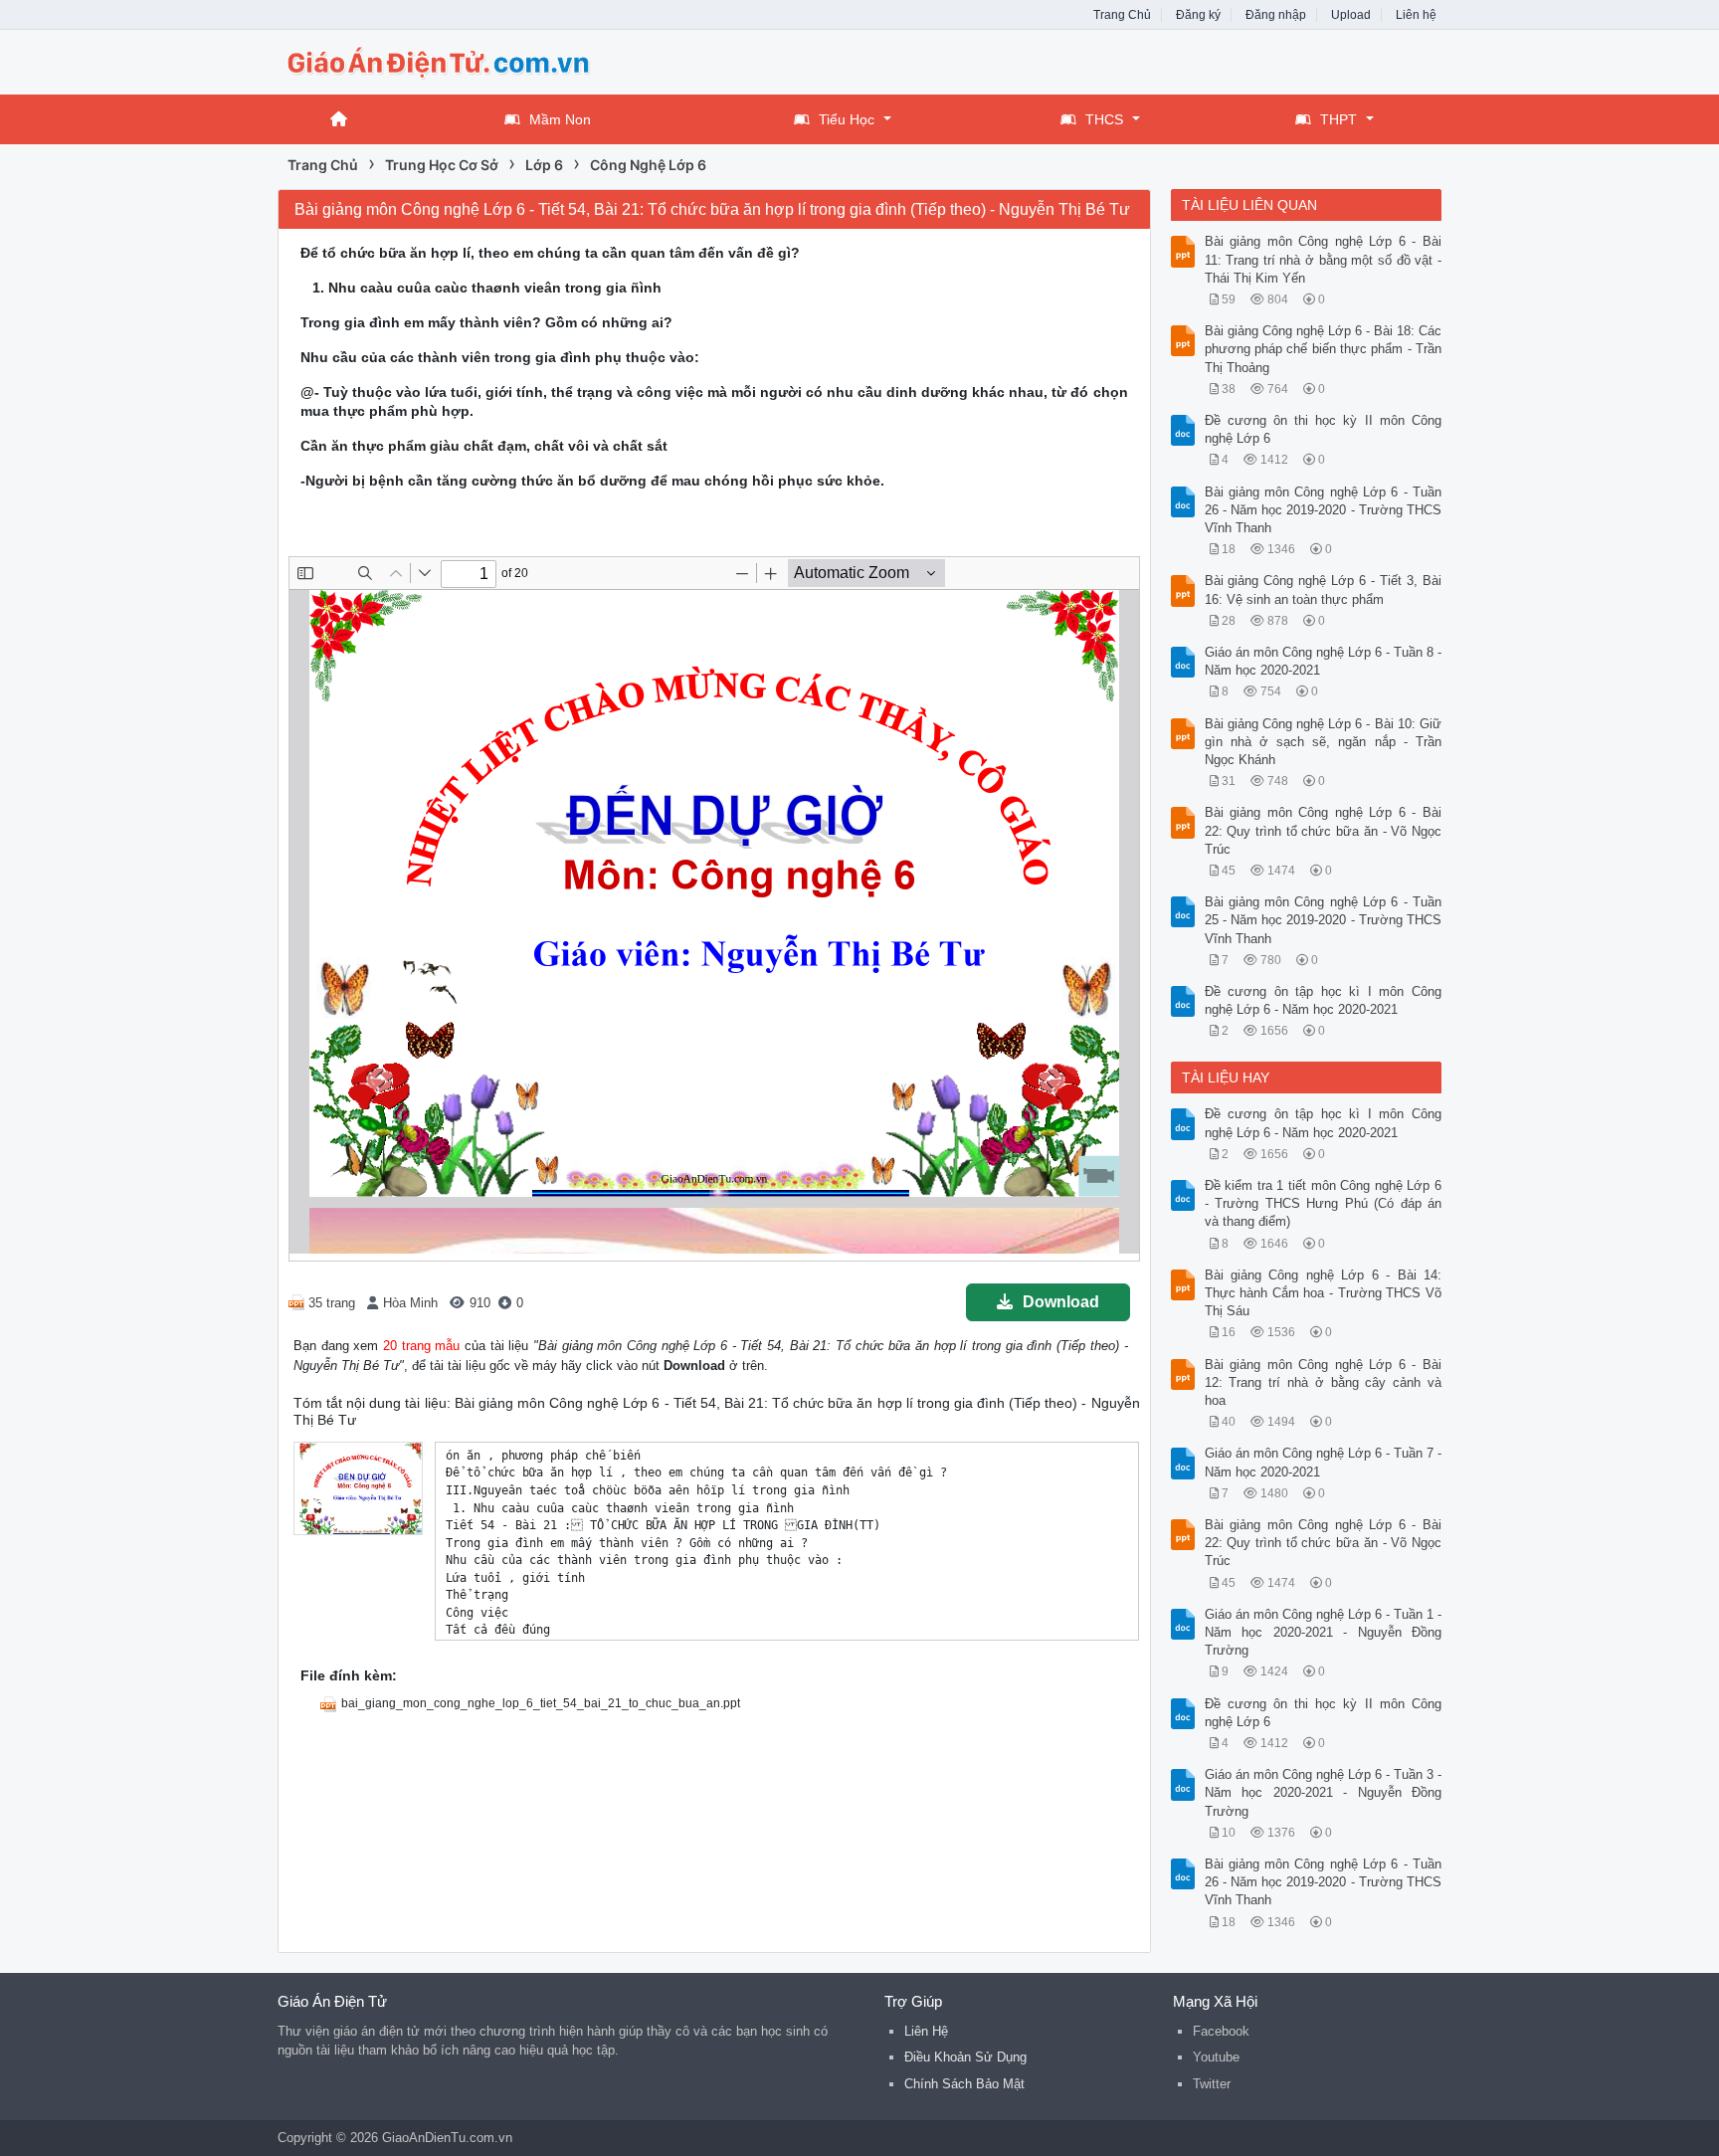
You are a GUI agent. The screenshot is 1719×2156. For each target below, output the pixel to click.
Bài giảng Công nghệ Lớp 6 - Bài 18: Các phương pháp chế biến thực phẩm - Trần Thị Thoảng (1324, 349)
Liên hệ (1416, 15)
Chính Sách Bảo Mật (964, 2084)
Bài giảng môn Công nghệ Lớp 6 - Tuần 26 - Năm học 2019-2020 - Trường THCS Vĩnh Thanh (1324, 510)
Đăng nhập (1276, 15)
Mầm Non (560, 119)
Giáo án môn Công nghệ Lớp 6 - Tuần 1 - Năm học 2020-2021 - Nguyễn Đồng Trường (1324, 1632)
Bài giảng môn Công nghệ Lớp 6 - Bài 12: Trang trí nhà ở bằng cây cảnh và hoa (1324, 1382)
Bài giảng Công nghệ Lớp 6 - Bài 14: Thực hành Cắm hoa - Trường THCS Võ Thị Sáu (1324, 1293)
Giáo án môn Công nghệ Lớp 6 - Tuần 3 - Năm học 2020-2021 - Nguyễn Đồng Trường (1324, 1792)
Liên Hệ (926, 2031)
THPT (1338, 119)
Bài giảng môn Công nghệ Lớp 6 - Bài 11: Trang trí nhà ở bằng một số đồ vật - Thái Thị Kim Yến (1324, 259)
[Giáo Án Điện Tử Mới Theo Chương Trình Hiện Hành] (437, 60)
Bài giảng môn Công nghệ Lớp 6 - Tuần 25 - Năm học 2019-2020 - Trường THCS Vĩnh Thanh (1324, 920)
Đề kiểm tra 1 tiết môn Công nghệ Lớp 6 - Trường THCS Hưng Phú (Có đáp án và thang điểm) (1324, 1203)
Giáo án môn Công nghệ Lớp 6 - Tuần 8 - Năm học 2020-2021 (1324, 661)
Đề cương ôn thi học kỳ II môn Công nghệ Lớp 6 (1324, 429)
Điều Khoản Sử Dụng (965, 2057)
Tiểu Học (847, 119)
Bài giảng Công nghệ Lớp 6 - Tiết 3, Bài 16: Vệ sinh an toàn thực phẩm (1324, 589)
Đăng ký (1198, 15)
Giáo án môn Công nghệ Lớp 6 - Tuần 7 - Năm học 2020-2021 (1324, 1462)
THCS (1104, 119)
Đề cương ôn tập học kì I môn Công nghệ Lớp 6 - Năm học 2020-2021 (1324, 1000)
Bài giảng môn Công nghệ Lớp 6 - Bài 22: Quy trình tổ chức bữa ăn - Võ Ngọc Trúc (1324, 830)
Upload (1351, 15)
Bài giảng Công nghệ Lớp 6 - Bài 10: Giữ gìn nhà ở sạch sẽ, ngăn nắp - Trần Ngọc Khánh (1324, 742)
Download (1061, 1302)
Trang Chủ (1122, 15)
